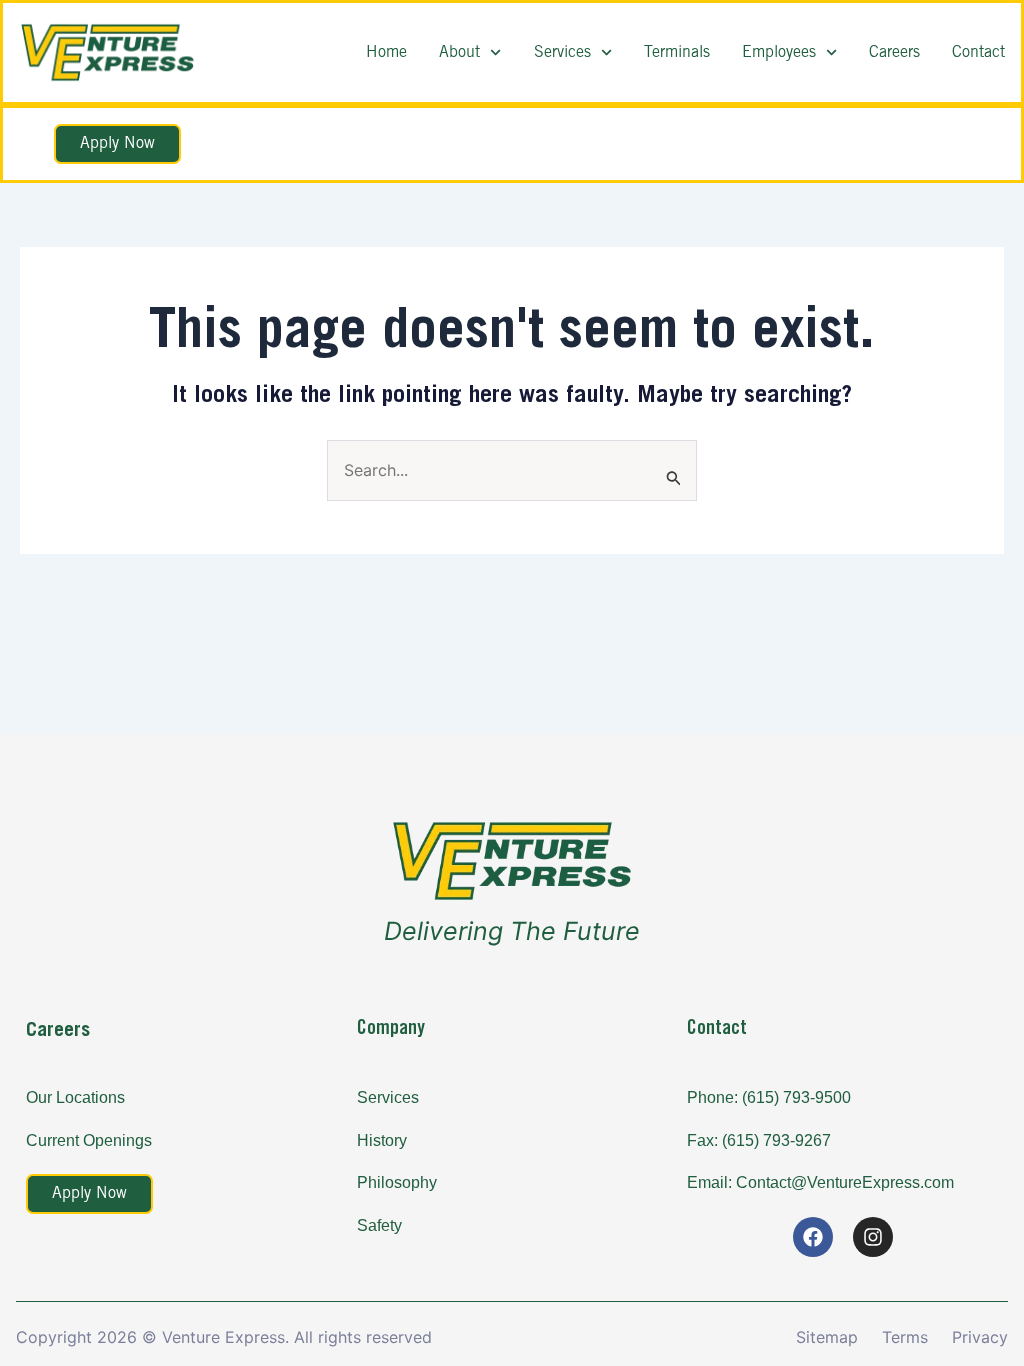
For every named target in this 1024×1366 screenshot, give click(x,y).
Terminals (677, 52)
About (459, 52)
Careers (894, 52)
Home (386, 52)
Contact (978, 52)
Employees (779, 52)
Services (562, 52)
